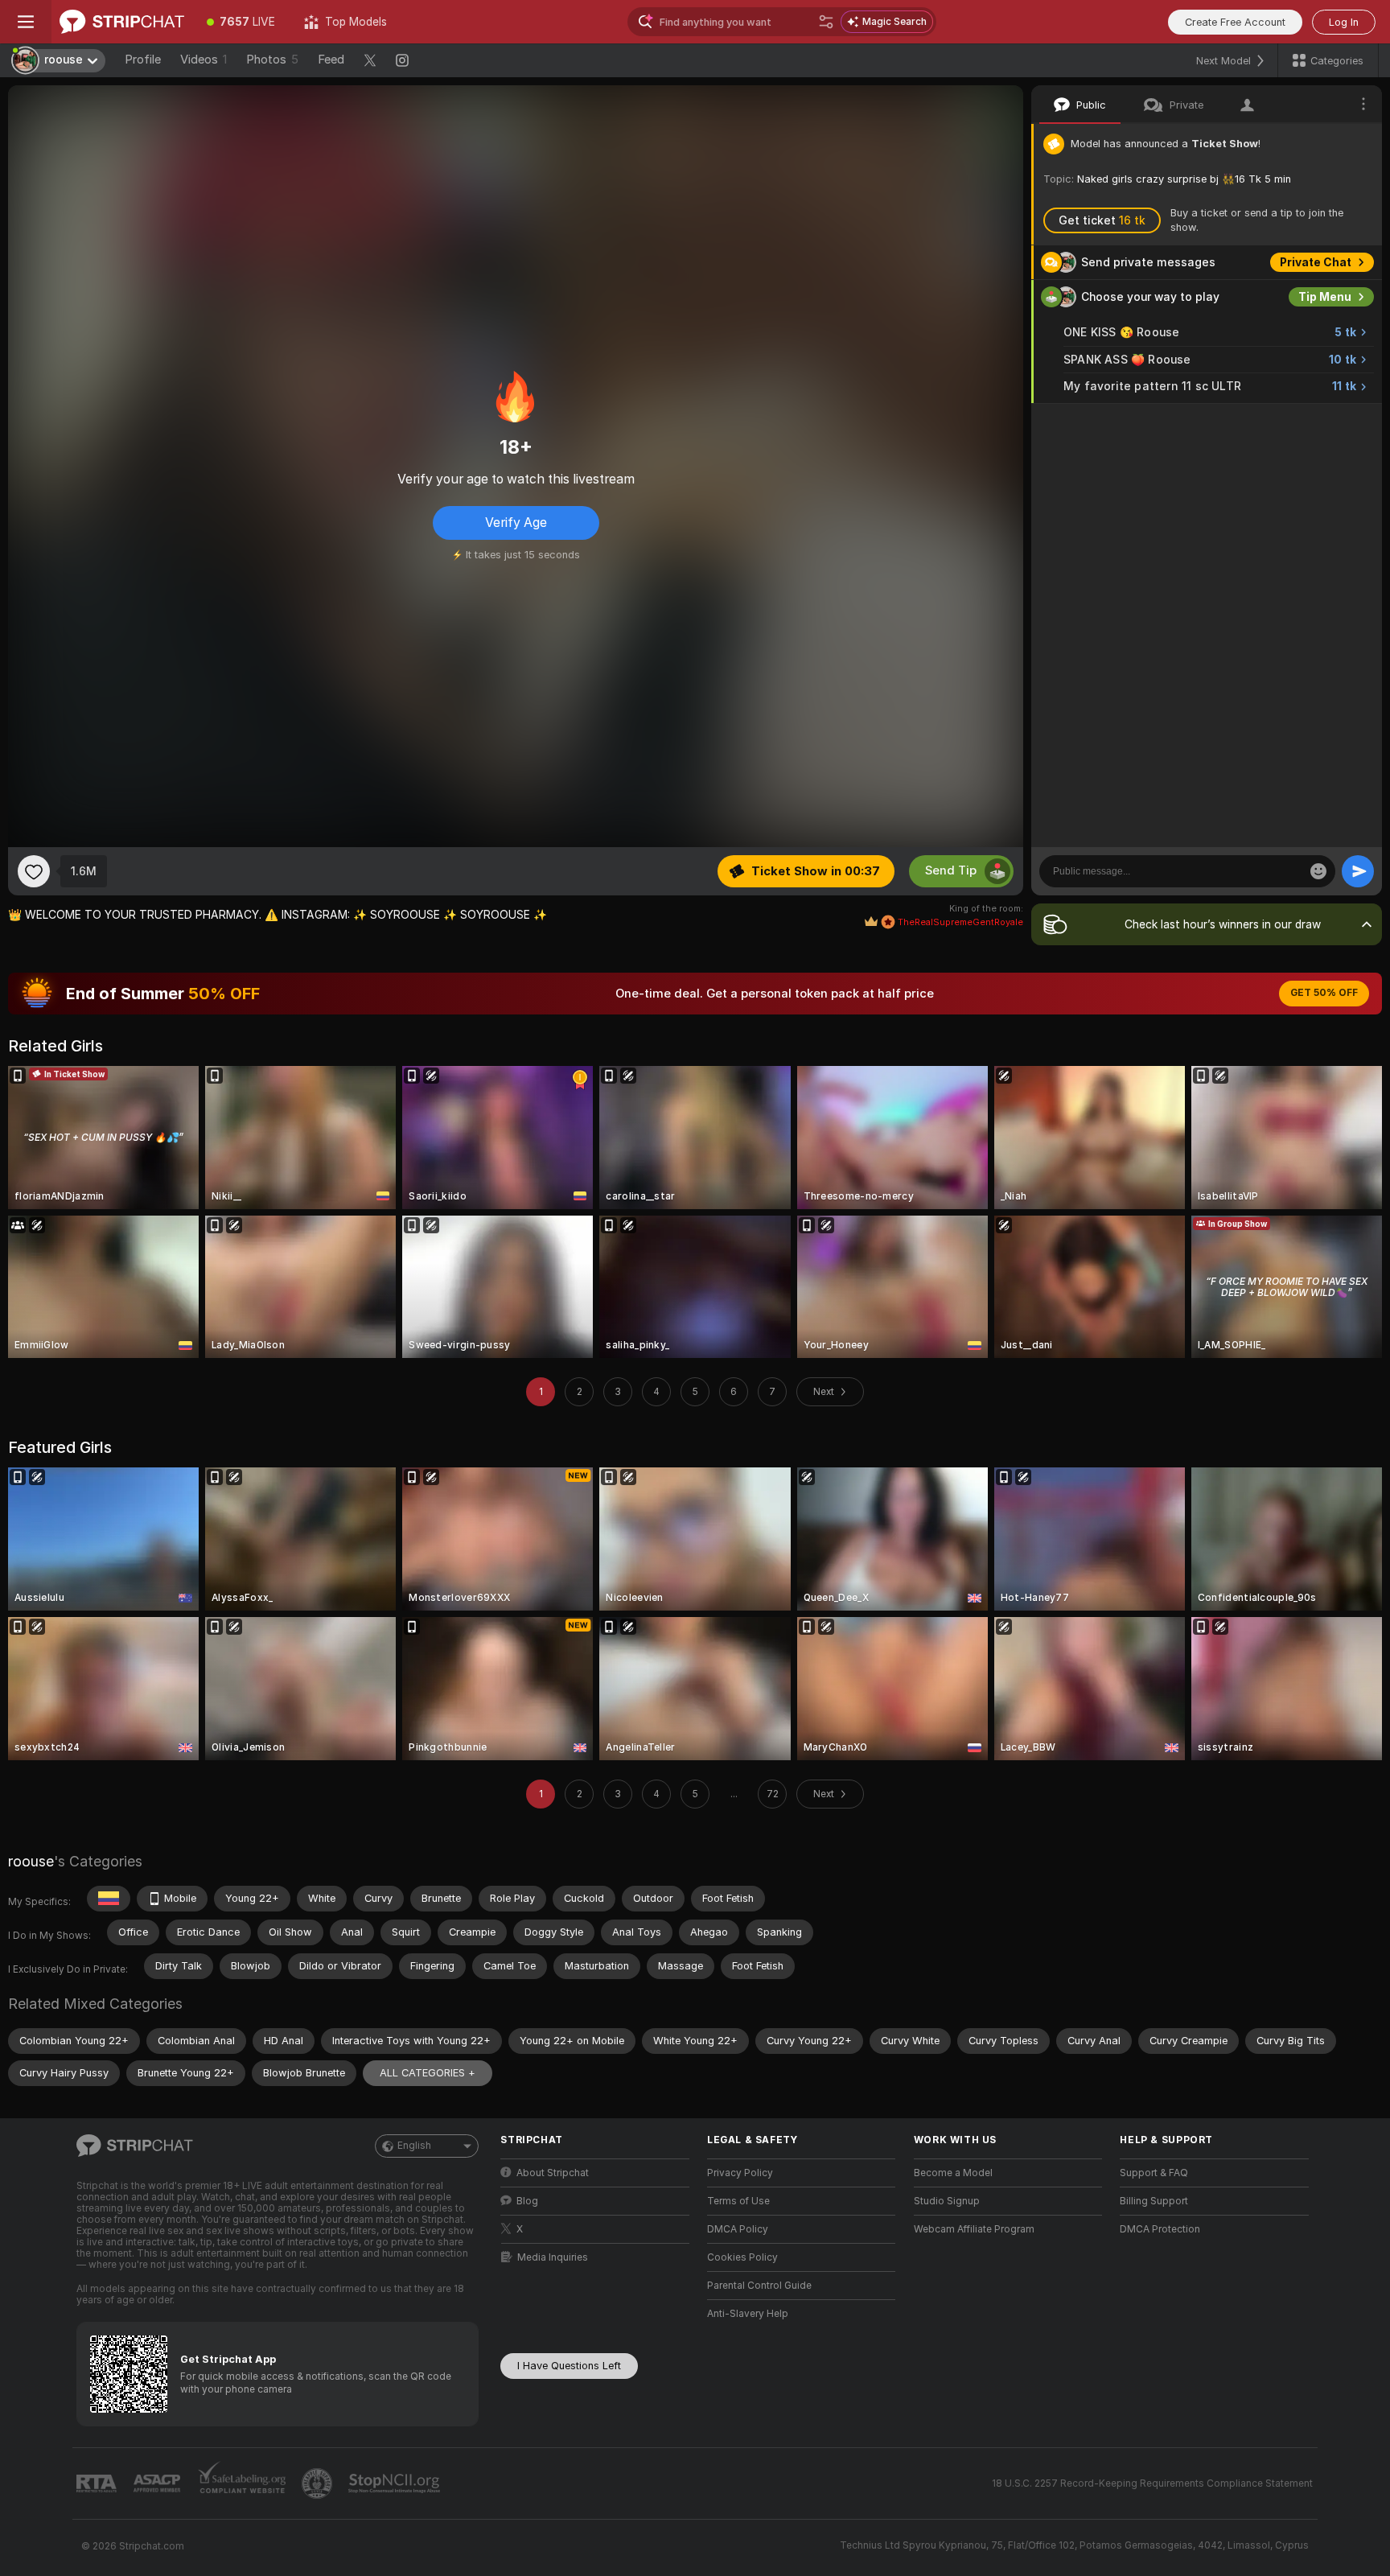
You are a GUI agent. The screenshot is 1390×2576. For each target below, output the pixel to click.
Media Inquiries (553, 2257)
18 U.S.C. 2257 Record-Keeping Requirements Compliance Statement (1152, 2483)
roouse (31, 1861)
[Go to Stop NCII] (396, 2483)
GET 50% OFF (1324, 993)
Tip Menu (1325, 297)
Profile (143, 60)
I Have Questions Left (569, 2366)
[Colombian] (109, 1899)
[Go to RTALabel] (98, 2484)
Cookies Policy (742, 2257)
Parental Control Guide (759, 2286)
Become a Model (953, 2173)
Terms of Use (738, 2201)
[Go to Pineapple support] (319, 2483)
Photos (272, 60)
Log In (1344, 22)
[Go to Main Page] (122, 22)
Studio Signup (947, 2201)
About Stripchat (553, 2173)
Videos (204, 60)
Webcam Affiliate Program (974, 2229)
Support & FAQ (1154, 2173)
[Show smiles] (1318, 871)
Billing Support (1154, 2201)
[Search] (826, 22)
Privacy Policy (740, 2173)
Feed (331, 60)
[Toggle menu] (26, 22)
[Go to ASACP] (158, 2483)
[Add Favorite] (34, 871)
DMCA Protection (1160, 2229)
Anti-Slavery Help (748, 2314)
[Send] (1358, 871)
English (414, 2146)
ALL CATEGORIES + (428, 2073)
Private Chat (1316, 262)
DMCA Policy (738, 2229)
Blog (527, 2201)
